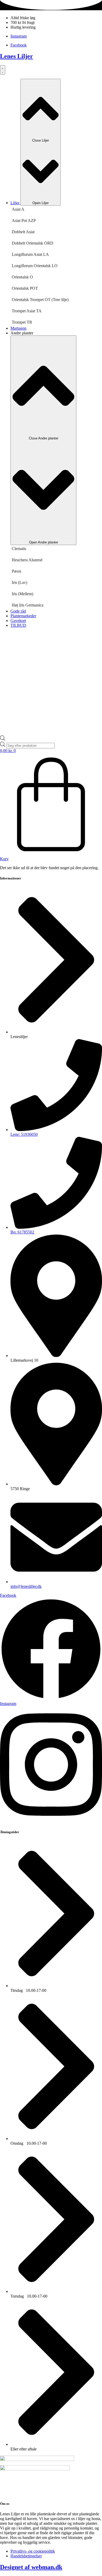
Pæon (16, 571)
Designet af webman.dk (31, 2567)
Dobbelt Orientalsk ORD (33, 243)
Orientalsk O (22, 277)
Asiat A (18, 209)
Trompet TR (22, 322)
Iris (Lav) (19, 582)
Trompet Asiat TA (27, 311)
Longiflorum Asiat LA (30, 254)
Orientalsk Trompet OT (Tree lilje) (40, 300)
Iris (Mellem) (22, 594)
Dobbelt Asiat (23, 232)
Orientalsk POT (25, 288)
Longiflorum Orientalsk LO (35, 266)
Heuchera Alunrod (27, 560)
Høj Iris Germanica (28, 605)
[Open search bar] (3, 739)
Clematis (19, 549)
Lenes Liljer (16, 56)
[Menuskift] (3, 70)
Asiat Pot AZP (24, 221)
